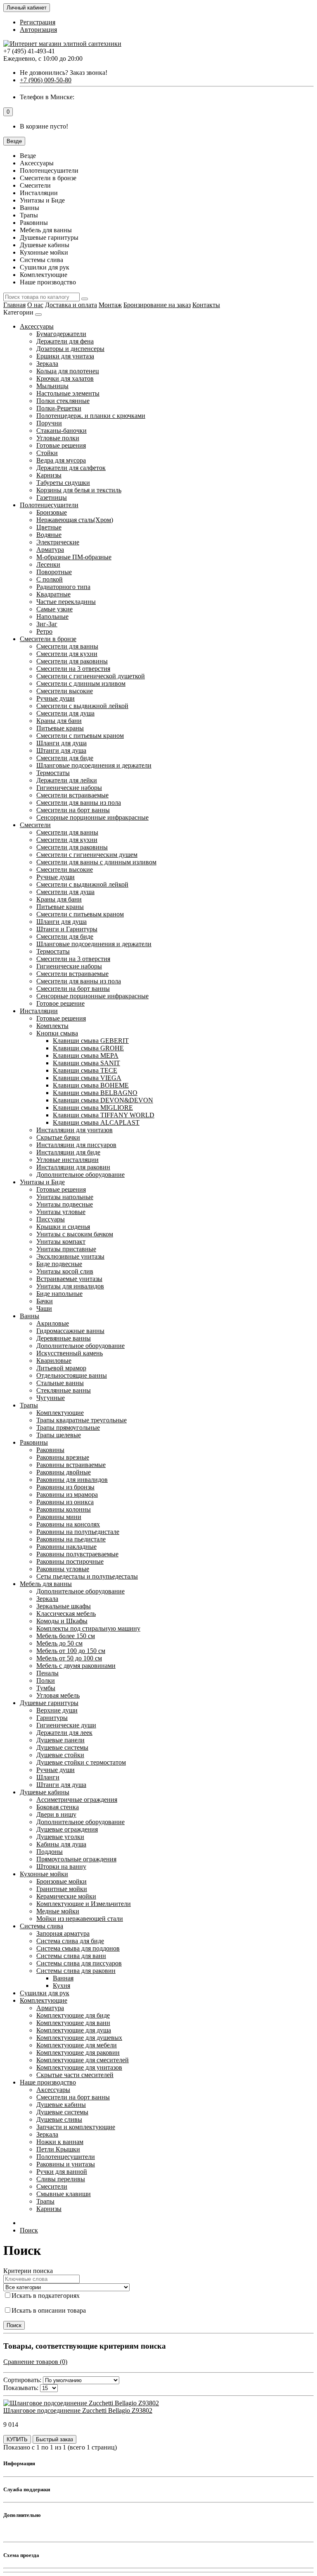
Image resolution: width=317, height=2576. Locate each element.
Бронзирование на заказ (157, 305)
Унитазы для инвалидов (70, 1286)
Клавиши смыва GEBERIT (91, 1041)
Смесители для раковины (72, 661)
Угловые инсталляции (67, 1160)
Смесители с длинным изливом (81, 683)
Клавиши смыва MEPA (86, 1055)
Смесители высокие (65, 691)
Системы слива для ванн (71, 1956)
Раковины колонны (64, 1509)
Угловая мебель (58, 1695)
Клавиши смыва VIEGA (87, 1078)
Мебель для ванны (46, 1584)
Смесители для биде (65, 758)
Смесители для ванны (67, 646)
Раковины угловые (63, 1569)
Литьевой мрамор (61, 1368)
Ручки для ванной (62, 2172)
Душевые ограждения (67, 1829)
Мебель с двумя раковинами (76, 1666)
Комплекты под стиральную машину (88, 1628)
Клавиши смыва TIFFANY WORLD (104, 1115)
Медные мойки (58, 1911)
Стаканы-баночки (62, 431)
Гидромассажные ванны (70, 1331)
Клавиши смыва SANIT (86, 1063)
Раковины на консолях (68, 1524)
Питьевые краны (60, 728)
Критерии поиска (28, 2271)
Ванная (63, 1978)
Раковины (34, 1442)
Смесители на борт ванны (73, 810)
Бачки (45, 1301)
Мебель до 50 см (59, 1643)
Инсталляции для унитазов (75, 1130)
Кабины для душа (61, 1844)
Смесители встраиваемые (72, 795)
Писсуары (51, 1219)
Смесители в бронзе (48, 639)
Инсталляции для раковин (73, 1167)
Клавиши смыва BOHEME (91, 1085)
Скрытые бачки (58, 1137)
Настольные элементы (68, 393)
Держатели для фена (65, 341)
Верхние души (57, 1710)
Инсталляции (39, 1011)
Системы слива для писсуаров (79, 1963)
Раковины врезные (63, 1457)
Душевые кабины (45, 1792)
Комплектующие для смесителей (83, 2060)
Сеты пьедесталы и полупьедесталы (87, 1576)
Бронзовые (52, 512)
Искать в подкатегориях (46, 2296)
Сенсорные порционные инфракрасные (92, 817)
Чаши (44, 1308)
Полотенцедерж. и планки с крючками (91, 416)
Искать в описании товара (49, 2310)
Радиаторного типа (63, 587)
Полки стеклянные (63, 401)
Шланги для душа (62, 743)
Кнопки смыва (57, 1033)
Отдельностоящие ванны (72, 1375)
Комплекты (52, 1026)
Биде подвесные (59, 1264)
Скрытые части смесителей (75, 2075)
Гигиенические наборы (69, 788)
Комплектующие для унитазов (79, 2067)
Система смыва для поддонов (78, 1948)
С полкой (50, 579)
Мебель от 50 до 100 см (69, 1658)
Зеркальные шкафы (64, 1606)
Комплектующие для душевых (79, 2038)
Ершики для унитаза (65, 356)
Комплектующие (60, 1413)
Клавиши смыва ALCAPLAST (96, 1122)
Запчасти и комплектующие (76, 2127)
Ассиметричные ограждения (77, 1800)
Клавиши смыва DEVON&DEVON (103, 1100)
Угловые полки (58, 438)
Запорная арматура (63, 1933)
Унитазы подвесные (65, 1204)
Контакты (206, 305)
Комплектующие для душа (74, 2030)
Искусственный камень (70, 1353)
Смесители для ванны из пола (79, 803)
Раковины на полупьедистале (78, 1532)
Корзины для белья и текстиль (79, 490)
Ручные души (56, 698)
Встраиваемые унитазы (69, 1279)
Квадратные (53, 594)
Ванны (30, 1316)
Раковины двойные (64, 1472)
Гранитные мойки (62, 1889)
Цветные (49, 527)
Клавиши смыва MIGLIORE (93, 1108)
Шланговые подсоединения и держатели (94, 765)
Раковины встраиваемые (71, 1465)
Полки (46, 1680)
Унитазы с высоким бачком (75, 1234)
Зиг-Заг (47, 624)
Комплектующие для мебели (77, 2045)
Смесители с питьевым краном (80, 736)
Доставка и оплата (71, 305)
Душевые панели (60, 1740)
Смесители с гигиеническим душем (87, 855)
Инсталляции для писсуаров (76, 1145)
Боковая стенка (58, 1807)
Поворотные (54, 572)
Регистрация (38, 22)
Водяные (49, 535)
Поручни (49, 423)
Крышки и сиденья (63, 1227)
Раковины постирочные (70, 1561)
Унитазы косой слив (65, 1271)
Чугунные (51, 1398)
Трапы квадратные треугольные (82, 1420)
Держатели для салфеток (71, 468)
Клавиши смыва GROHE (88, 1048)
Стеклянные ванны (64, 1390)
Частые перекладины (66, 602)
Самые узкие (54, 609)
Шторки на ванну (61, 1866)
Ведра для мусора (61, 460)
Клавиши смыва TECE (85, 1070)
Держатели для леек (64, 1733)
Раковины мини (59, 1517)
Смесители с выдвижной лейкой (82, 706)
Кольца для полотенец (68, 371)
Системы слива (41, 1926)
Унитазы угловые (61, 1212)
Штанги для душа (61, 750)
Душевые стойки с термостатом (81, 1762)
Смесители (35, 825)
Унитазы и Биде (42, 1182)
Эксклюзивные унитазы (70, 1256)
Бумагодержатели (61, 334)
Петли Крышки (58, 2149)
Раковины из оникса (65, 1502)
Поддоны (50, 1852)
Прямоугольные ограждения (76, 1859)
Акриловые (53, 1323)
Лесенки (48, 564)
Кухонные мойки (44, 1874)
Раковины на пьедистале (71, 1539)
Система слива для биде (70, 1941)
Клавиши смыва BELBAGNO (95, 1093)
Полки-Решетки (59, 408)
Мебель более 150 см (66, 1636)
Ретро (44, 631)
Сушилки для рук (45, 1993)
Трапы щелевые (59, 1435)
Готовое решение (60, 1003)
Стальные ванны (60, 1383)
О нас (35, 305)
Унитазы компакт (61, 1241)
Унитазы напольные (65, 1197)
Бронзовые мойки (62, 1881)
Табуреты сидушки (63, 483)
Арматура (50, 550)
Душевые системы (62, 1747)
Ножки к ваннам (60, 2142)
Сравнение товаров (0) (35, 2362)
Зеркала (47, 364)
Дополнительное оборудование (80, 1175)
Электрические (58, 542)
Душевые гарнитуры (49, 1703)
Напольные (52, 617)
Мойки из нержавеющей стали (80, 1919)
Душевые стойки (60, 1755)
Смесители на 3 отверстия (73, 669)
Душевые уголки (60, 1837)
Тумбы (46, 1688)
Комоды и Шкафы (62, 1621)
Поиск (29, 2230)
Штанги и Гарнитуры (67, 929)
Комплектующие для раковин (78, 2052)
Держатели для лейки (67, 780)
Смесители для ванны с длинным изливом (96, 862)
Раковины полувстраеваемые (77, 1554)
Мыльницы (52, 386)
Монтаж (110, 305)
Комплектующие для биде (73, 2015)
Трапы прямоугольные (68, 1428)
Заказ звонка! (64, 73)
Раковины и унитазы (66, 2164)
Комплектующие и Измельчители (84, 1904)
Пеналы (47, 1673)
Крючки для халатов (65, 378)
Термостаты (53, 773)
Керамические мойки (66, 1896)
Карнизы (49, 475)
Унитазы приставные (66, 1249)
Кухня (62, 1986)
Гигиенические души (66, 1725)
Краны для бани (59, 721)
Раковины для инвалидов (72, 1480)
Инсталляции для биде (68, 1152)
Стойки (47, 453)
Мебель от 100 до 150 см (71, 1651)
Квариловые (54, 1361)
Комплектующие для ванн (73, 2023)
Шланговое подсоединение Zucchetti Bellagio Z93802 (78, 2410)
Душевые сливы (59, 2119)
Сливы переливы (61, 2179)
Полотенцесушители (49, 505)
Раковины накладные (66, 1547)
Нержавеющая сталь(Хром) (75, 520)
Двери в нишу (56, 1814)
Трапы (29, 1405)
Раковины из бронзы (65, 1487)
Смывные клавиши (64, 2194)
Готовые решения (61, 445)
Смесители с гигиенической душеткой (91, 676)
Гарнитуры (52, 1718)
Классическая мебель (66, 1614)
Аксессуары (37, 326)
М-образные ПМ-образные (74, 557)
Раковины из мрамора (67, 1494)
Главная (14, 305)
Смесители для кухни (67, 654)
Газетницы (52, 497)
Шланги (48, 1777)
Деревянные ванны (64, 1338)
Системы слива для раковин (76, 1971)
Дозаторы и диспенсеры (70, 349)
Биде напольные (59, 1294)
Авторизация (38, 30)
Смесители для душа (65, 713)
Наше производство (48, 2082)
